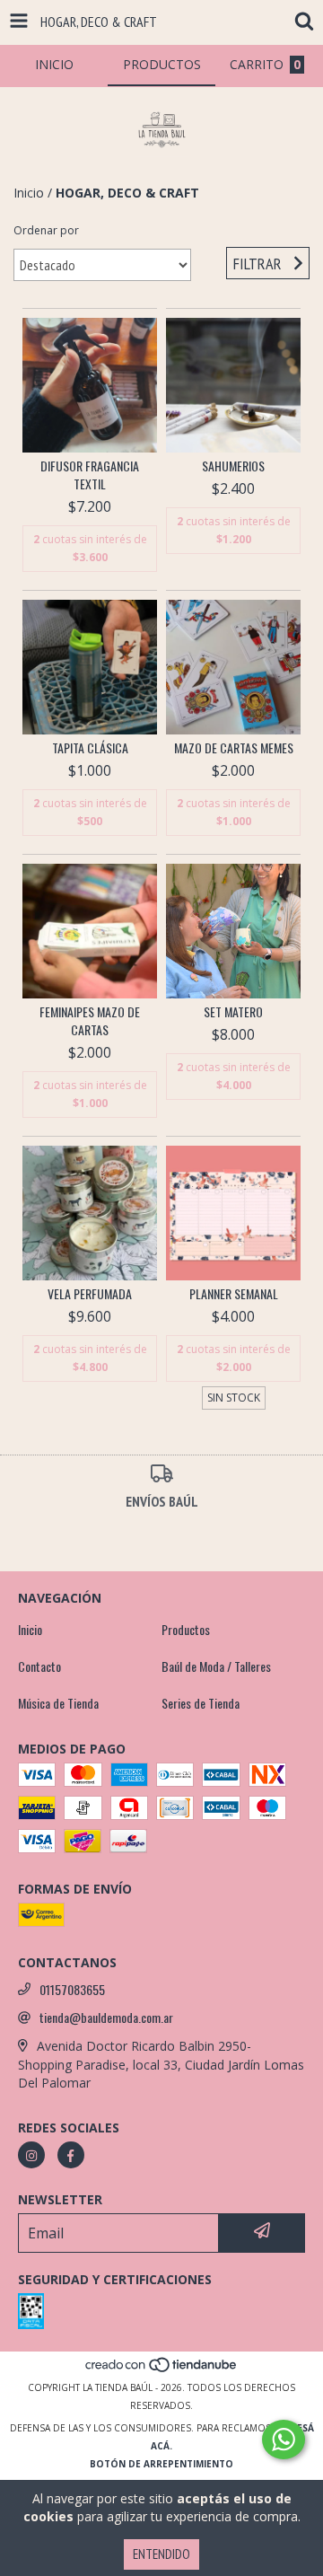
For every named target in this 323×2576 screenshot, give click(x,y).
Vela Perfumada (90, 1294)
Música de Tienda (58, 1703)
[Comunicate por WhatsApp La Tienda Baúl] (284, 2440)
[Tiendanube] (162, 2369)
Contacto (39, 1666)
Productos (186, 1630)
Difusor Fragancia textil (90, 475)
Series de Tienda (201, 1703)
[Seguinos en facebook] (71, 2155)
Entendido (161, 2554)
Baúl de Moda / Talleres (216, 1666)
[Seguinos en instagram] (31, 2155)
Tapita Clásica (90, 748)
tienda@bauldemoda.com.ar (106, 2018)
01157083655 (72, 1990)
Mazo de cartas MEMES (234, 748)
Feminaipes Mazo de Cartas (90, 1021)
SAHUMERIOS (233, 466)
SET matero (233, 1012)
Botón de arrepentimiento (161, 2464)
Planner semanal (234, 1294)
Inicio (29, 193)
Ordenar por (46, 230)
